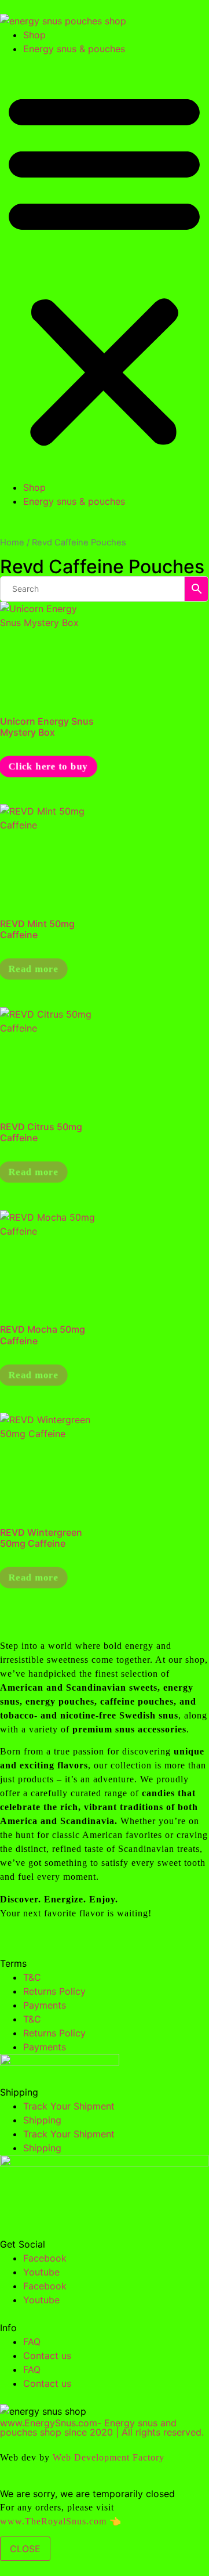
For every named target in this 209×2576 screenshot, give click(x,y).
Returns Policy (54, 1991)
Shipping (42, 2120)
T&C (32, 1977)
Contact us (47, 2356)
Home (12, 542)
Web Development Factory (109, 2457)
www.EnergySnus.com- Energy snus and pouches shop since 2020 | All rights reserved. (102, 2427)
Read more (34, 969)
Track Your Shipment (69, 2106)
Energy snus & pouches (74, 49)
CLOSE (25, 2549)
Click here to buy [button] (48, 766)
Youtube (41, 2272)
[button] (104, 268)
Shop (34, 35)
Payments (45, 2005)
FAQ (32, 2342)
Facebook (45, 2258)
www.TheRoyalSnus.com (53, 2521)
